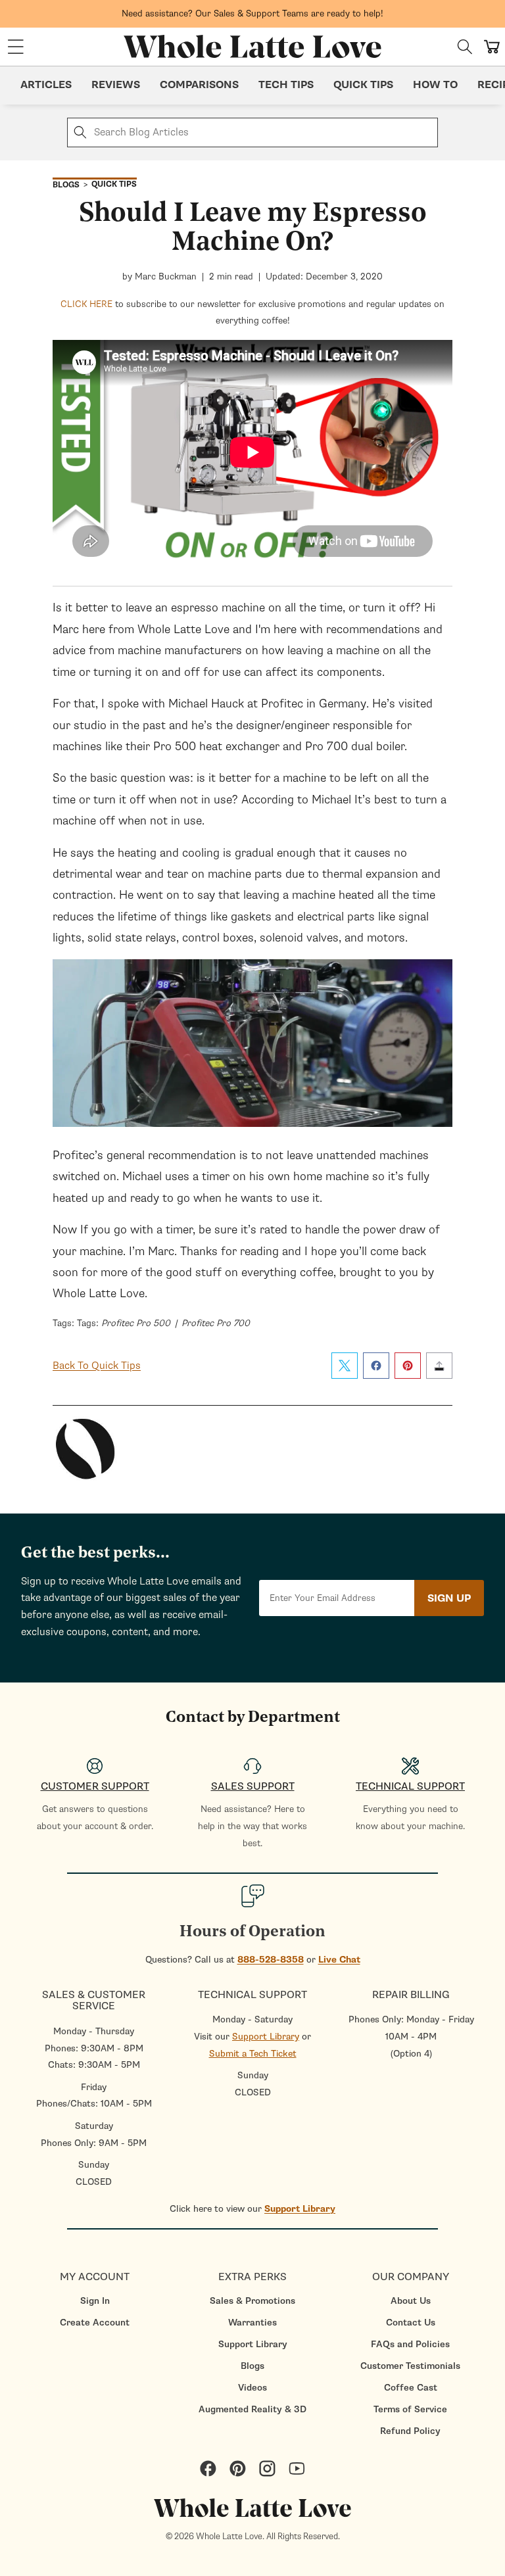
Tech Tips (286, 85)
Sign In (95, 2301)
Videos (252, 2388)
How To (435, 85)
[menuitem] (95, 2301)
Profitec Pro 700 (216, 1323)
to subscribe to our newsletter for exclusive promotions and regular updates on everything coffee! (252, 313)
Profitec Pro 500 (136, 1323)
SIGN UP (449, 1598)
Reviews (116, 85)
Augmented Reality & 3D (252, 2409)
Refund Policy (410, 2431)
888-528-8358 (271, 1960)
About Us (411, 2301)
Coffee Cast (411, 2388)
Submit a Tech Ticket (253, 2054)
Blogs (252, 2366)
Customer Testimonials (410, 2366)
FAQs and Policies (410, 2344)
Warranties (252, 2323)
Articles (46, 85)
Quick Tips (363, 85)
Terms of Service (410, 2409)
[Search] (465, 47)
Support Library (266, 2037)
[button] (16, 47)
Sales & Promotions (252, 2301)
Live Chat (339, 1960)
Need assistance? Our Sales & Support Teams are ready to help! (252, 13)
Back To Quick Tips (97, 1366)
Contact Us (411, 2323)
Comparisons (199, 85)
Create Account (95, 2323)
